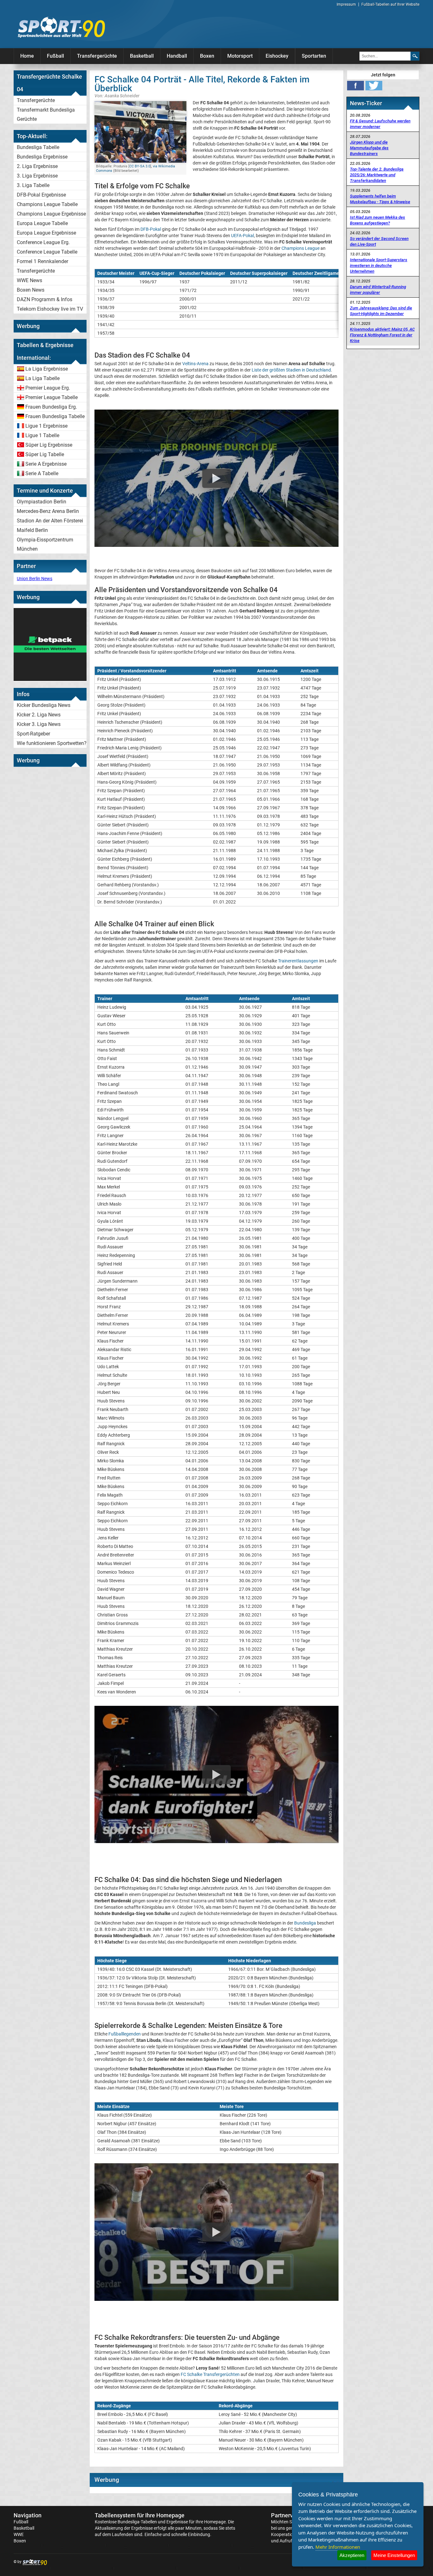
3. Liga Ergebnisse (37, 176)
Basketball (142, 56)
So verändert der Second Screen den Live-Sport (379, 241)
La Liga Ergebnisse (47, 369)
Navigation (28, 2515)
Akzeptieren (352, 2555)
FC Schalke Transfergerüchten (210, 2374)
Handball (177, 56)
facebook (355, 86)
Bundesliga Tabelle (38, 147)
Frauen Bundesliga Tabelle (55, 416)
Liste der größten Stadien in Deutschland (291, 370)
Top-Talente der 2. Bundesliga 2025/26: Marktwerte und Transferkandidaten (377, 175)
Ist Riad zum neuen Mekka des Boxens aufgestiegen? (378, 220)
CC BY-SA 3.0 (140, 166)
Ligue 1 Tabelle (42, 435)
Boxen (207, 56)
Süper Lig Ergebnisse (49, 445)
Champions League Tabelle (47, 204)
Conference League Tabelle (47, 252)
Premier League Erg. (48, 388)
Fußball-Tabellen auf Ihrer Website (390, 4)
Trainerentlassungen (298, 961)
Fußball (55, 56)
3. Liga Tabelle (33, 185)
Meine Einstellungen (394, 2555)
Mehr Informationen (338, 2547)
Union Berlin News (35, 579)
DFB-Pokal (151, 229)
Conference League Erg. (43, 242)
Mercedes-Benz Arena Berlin (48, 511)
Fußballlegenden (125, 2034)
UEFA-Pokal (242, 236)
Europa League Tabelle (42, 223)
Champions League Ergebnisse (51, 214)
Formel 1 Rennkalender (42, 261)
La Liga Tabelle (42, 378)
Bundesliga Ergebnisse (42, 157)
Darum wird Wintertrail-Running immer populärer (378, 290)
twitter (374, 86)
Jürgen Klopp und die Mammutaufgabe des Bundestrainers (369, 148)
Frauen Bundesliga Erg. (51, 407)
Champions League (301, 248)
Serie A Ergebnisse (46, 464)
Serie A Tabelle (42, 473)
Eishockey (277, 56)
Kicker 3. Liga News (39, 724)
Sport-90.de (61, 27)
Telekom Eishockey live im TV (50, 309)
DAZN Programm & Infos (45, 299)
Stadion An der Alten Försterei (50, 521)
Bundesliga (305, 1923)
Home (27, 56)
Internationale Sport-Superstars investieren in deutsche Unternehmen (379, 265)
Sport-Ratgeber (33, 734)
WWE (19, 2534)
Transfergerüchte (97, 56)
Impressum (346, 4)
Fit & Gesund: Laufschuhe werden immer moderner (380, 124)
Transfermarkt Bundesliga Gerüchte (46, 114)
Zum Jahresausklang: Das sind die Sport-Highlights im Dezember (381, 311)
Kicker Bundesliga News (44, 705)
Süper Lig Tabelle (45, 454)
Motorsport (240, 56)
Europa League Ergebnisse (46, 233)
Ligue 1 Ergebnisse (46, 426)
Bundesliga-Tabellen (137, 2522)
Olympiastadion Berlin (42, 502)
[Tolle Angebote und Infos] (50, 679)
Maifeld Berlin (32, 530)
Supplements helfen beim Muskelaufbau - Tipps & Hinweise (380, 199)
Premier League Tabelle (52, 397)
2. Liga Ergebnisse (37, 166)
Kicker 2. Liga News (39, 715)
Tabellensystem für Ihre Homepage (140, 2515)
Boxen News (31, 290)
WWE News (29, 280)
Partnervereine (290, 2515)
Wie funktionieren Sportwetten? (52, 743)
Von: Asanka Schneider (117, 96)
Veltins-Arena (195, 364)
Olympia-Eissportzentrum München (45, 544)
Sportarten (314, 56)
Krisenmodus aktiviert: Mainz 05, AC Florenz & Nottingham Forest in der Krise (382, 335)
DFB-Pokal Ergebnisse (41, 195)
